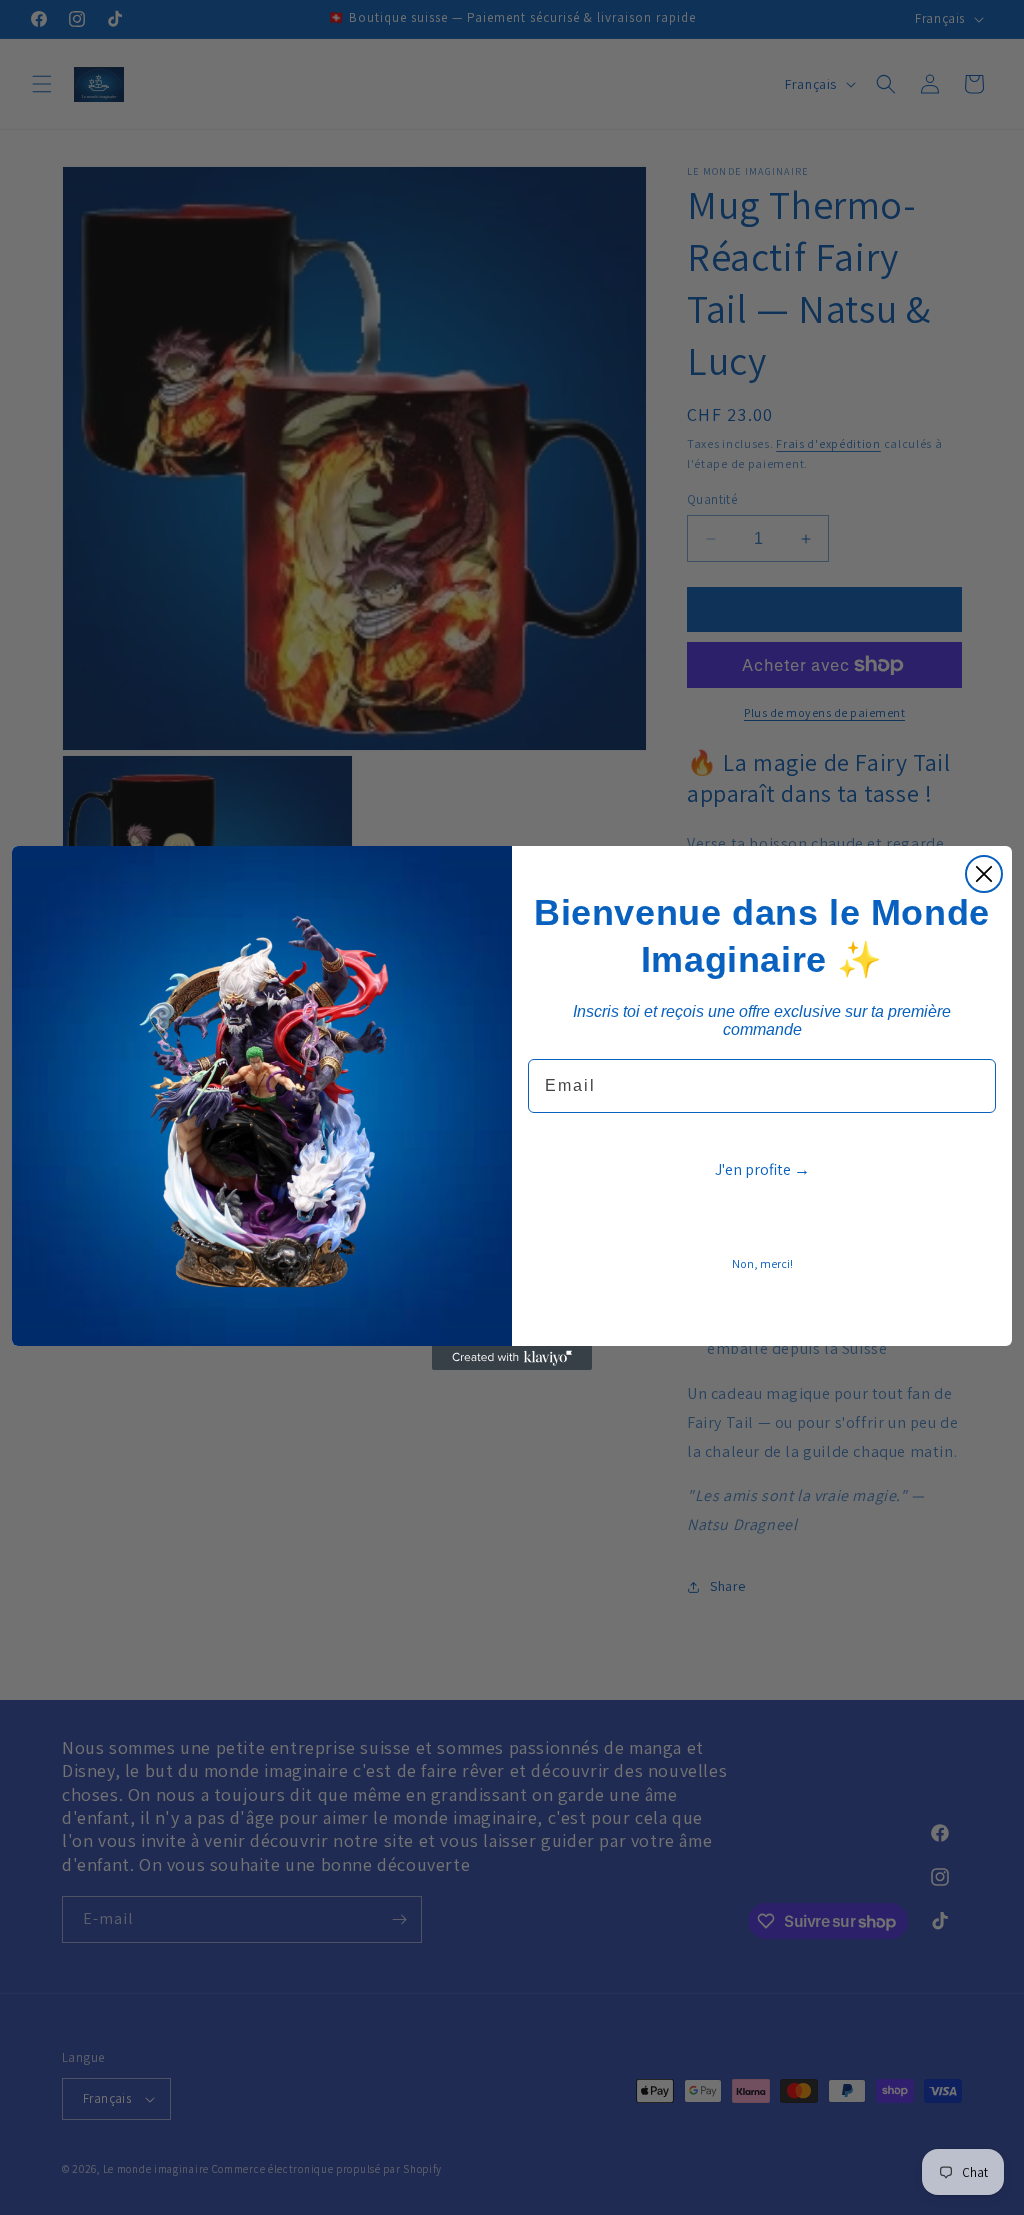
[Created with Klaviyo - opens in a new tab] (512, 1358)
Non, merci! (762, 1263)
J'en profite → (762, 1169)
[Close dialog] (984, 874)
